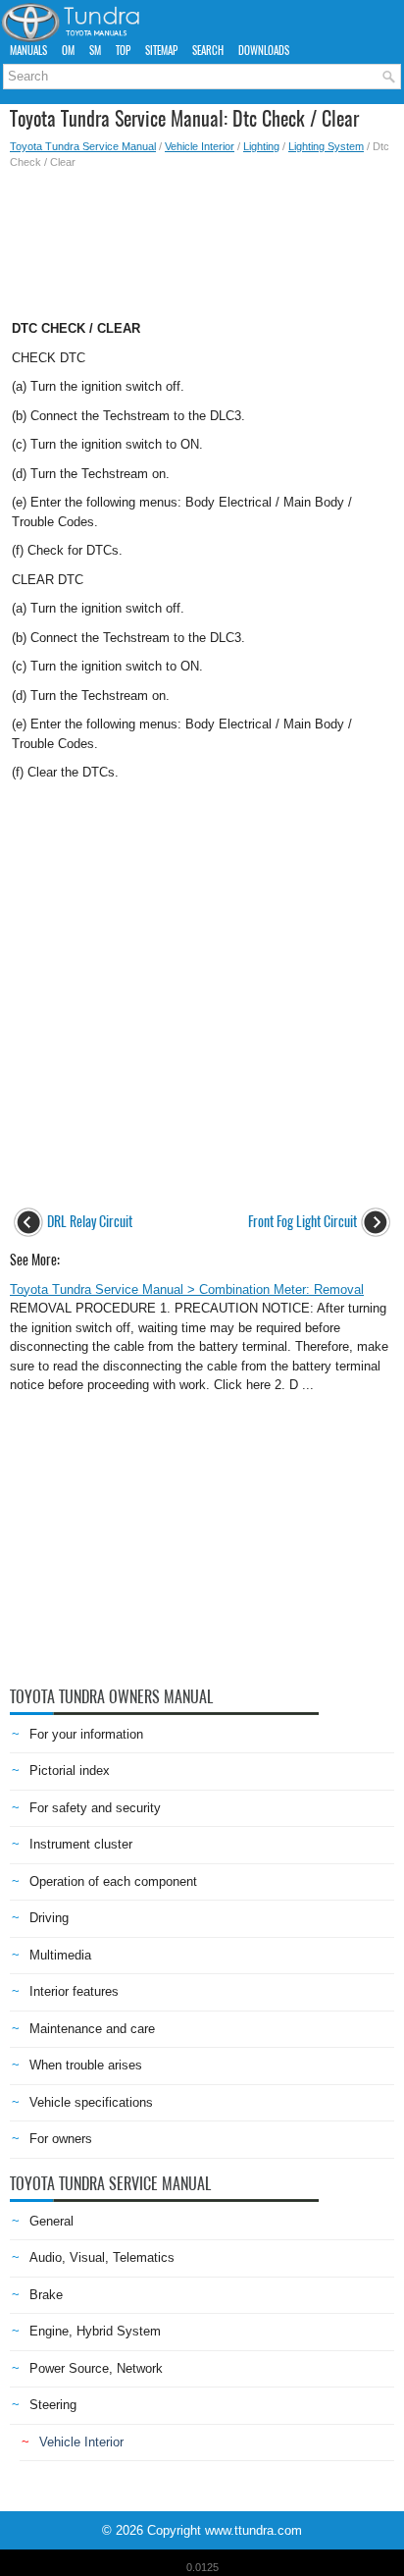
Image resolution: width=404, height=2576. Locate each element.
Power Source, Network (96, 2368)
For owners (61, 2139)
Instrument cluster (81, 1844)
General (51, 2221)
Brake (46, 2295)
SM (95, 51)
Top (123, 51)
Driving (49, 1918)
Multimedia (60, 1955)
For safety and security (95, 1808)
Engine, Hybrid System (95, 2331)
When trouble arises (86, 2065)
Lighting (261, 146)
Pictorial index (70, 1771)
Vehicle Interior (200, 146)
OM (68, 51)
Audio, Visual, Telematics (102, 2257)
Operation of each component (113, 1881)
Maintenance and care (92, 2029)
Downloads (264, 51)
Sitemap (161, 51)
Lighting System (326, 146)
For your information (86, 1734)
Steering (53, 2405)
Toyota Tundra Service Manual (83, 146)
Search (208, 51)
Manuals (28, 51)
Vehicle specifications (91, 2102)
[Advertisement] (202, 239)
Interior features (74, 1991)
